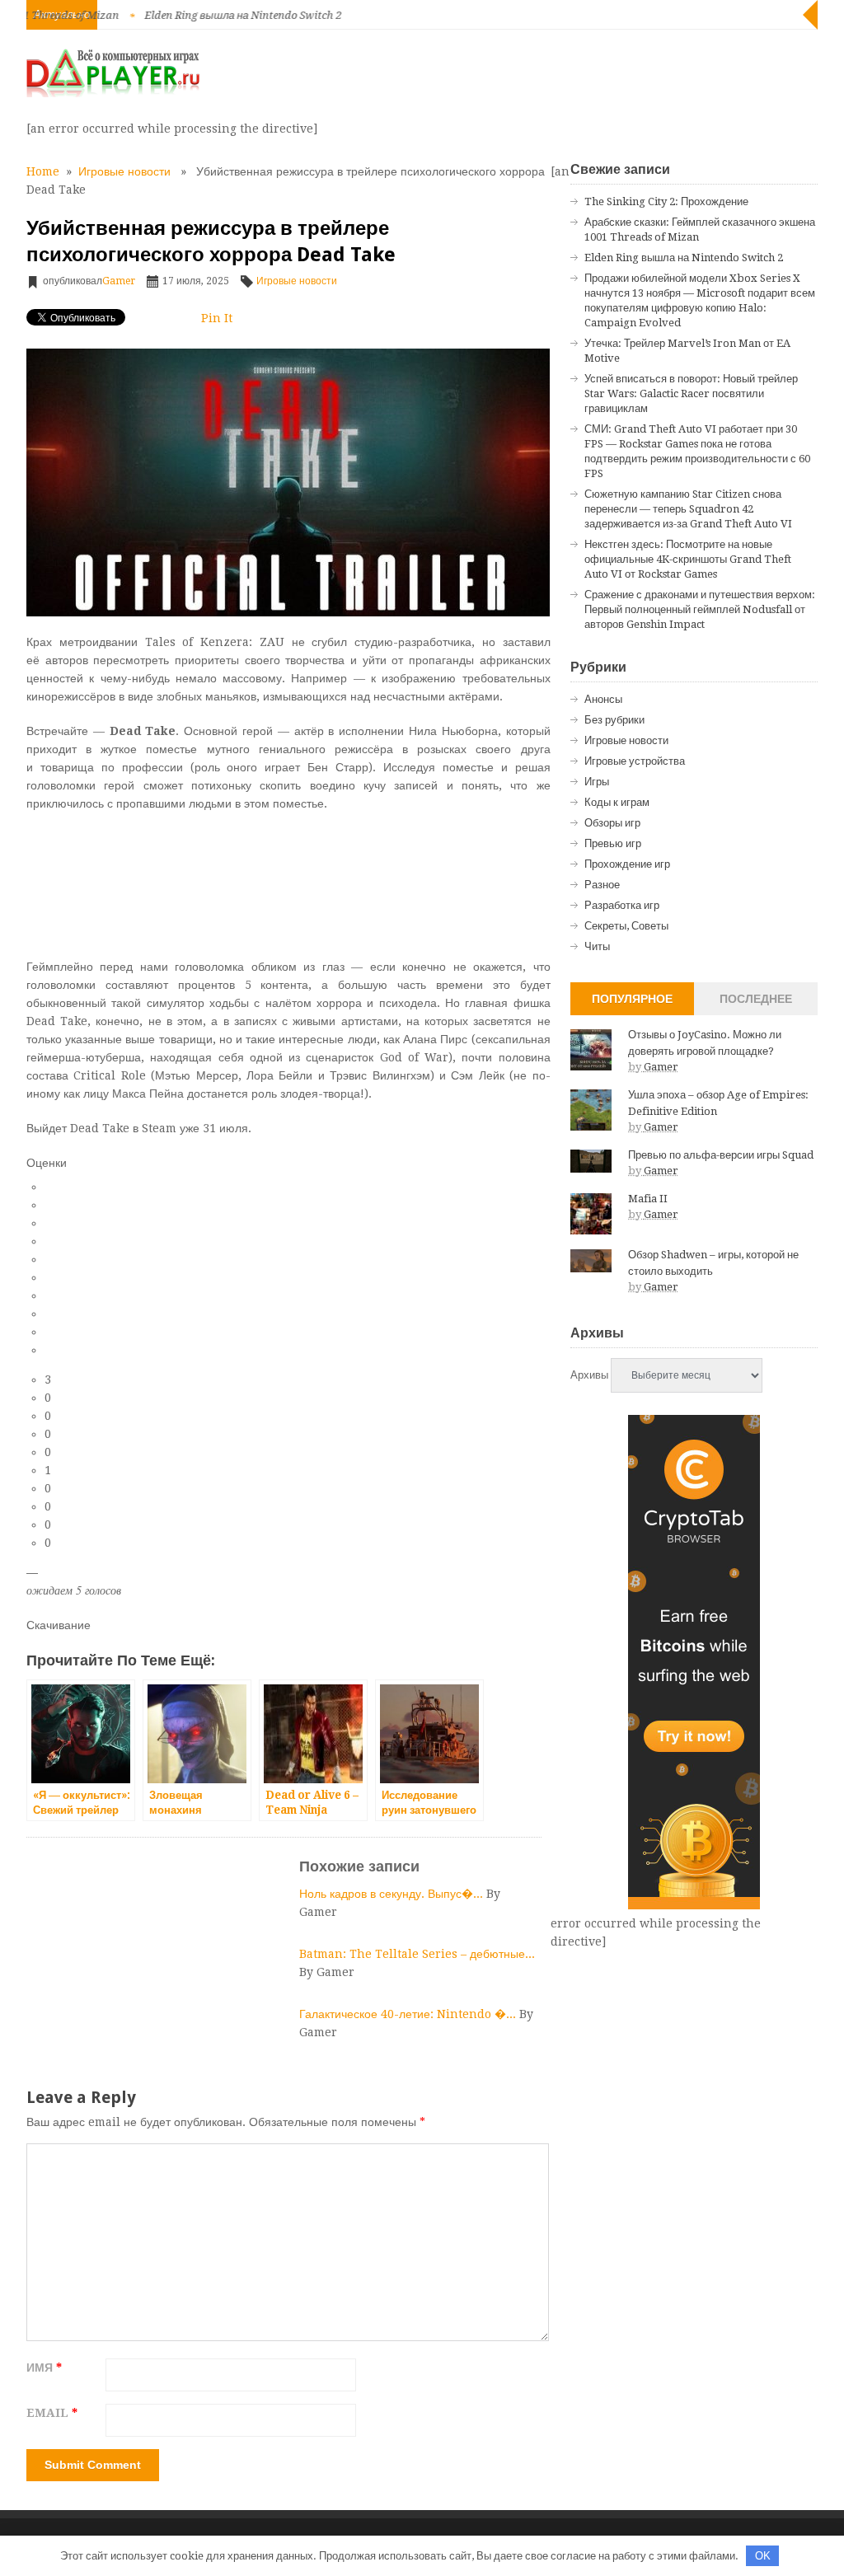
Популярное (632, 999)
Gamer (119, 281)
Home (43, 171)
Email (52, 2413)
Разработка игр (622, 905)
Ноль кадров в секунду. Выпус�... (393, 1894)
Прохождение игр (627, 864)
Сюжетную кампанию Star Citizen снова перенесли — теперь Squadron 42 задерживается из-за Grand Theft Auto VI (688, 509)
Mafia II (648, 1199)
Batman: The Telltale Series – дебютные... (417, 1954)
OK (763, 2556)
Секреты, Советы (626, 926)
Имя (44, 2368)
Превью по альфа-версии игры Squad (721, 1155)
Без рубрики (614, 720)
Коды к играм (617, 802)
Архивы (589, 1375)
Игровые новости (124, 171)
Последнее (756, 999)
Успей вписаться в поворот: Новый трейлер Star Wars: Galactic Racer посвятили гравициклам (691, 393)
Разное (602, 885)
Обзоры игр (612, 823)
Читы (597, 946)
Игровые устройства (635, 761)
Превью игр (613, 843)
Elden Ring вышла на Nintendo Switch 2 (202, 15)
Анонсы (603, 699)
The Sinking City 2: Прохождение (666, 201)
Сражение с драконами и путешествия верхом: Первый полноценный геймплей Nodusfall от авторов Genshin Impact (700, 609)
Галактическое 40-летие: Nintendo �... (409, 2014)
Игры (597, 782)
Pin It (217, 318)
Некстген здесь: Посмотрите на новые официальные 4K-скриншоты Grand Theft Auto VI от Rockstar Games (688, 559)
